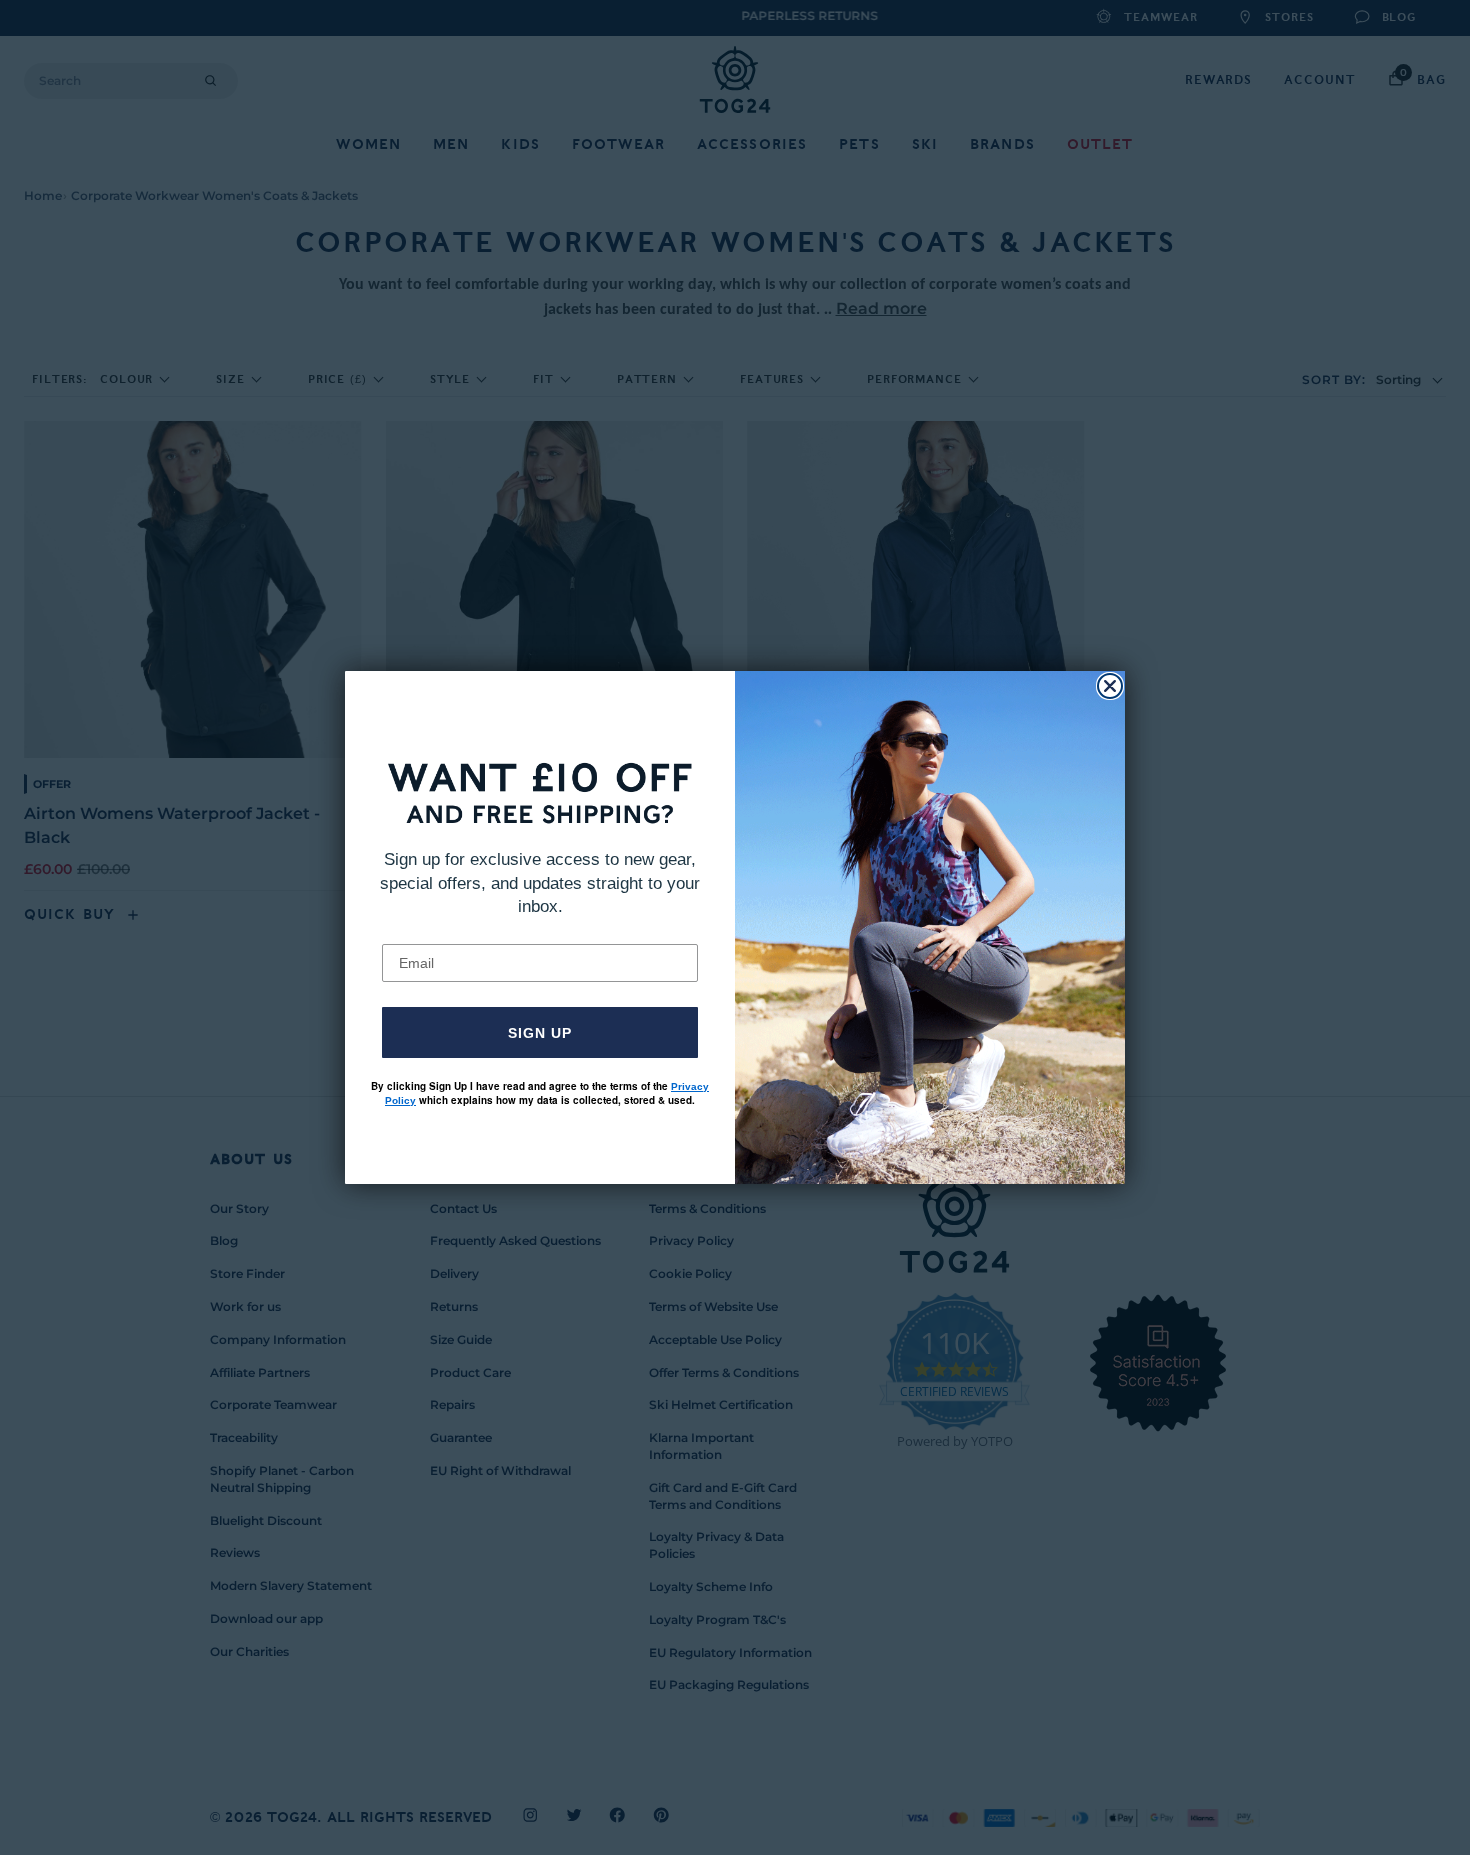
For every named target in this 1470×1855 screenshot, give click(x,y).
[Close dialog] (1110, 686)
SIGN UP (540, 1033)
